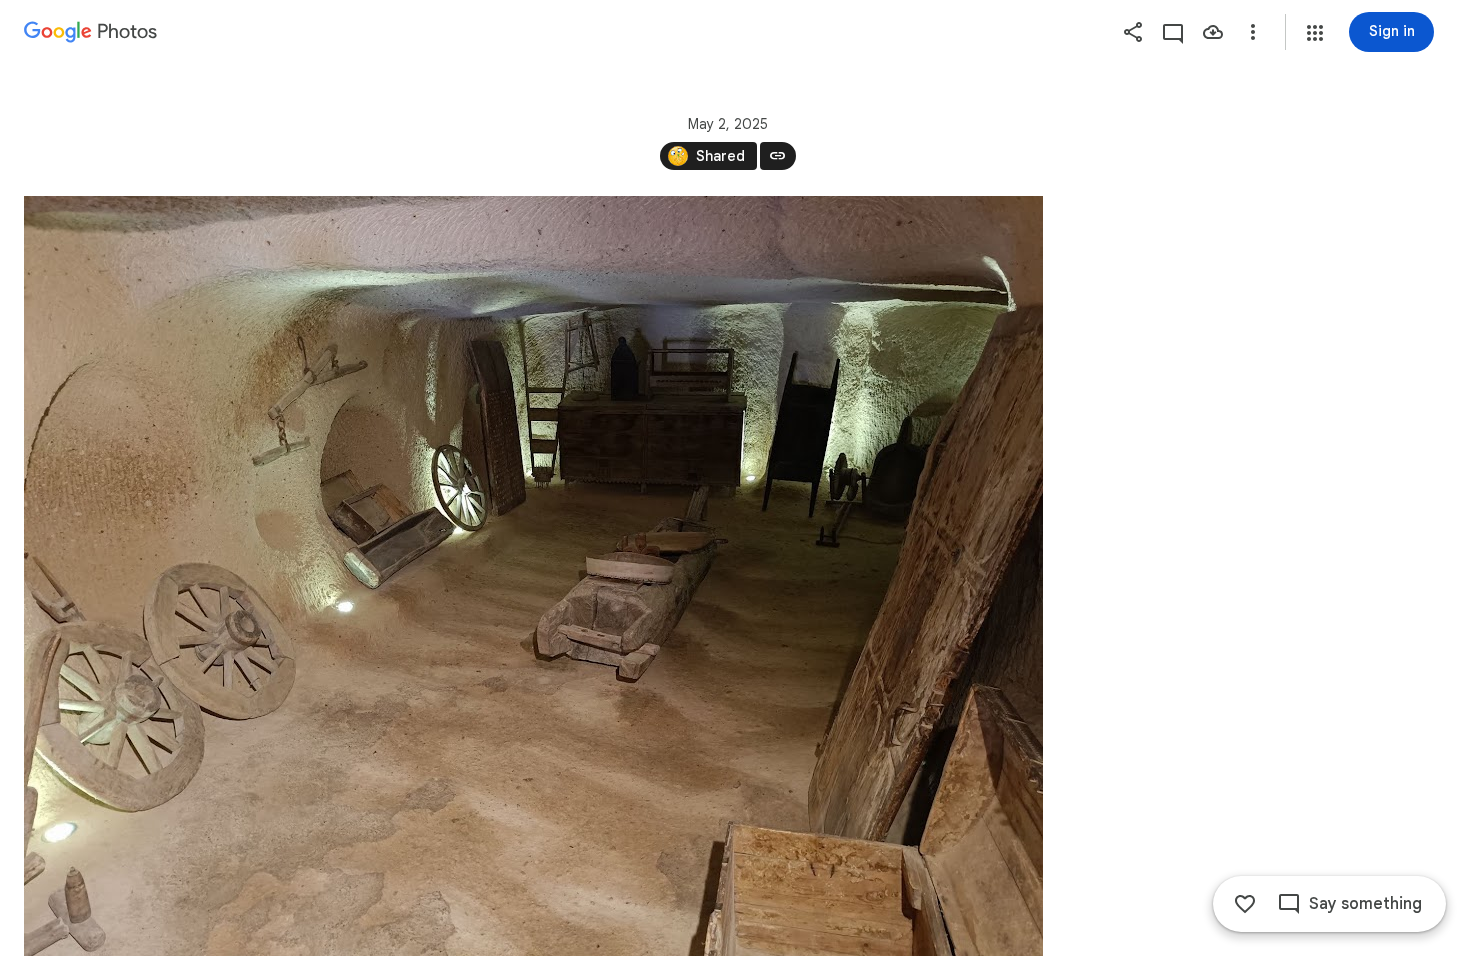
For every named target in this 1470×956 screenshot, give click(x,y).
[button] (1315, 33)
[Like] (1245, 904)
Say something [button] (1365, 904)
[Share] (1133, 32)
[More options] (1253, 32)
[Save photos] (1213, 32)
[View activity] (1173, 32)
